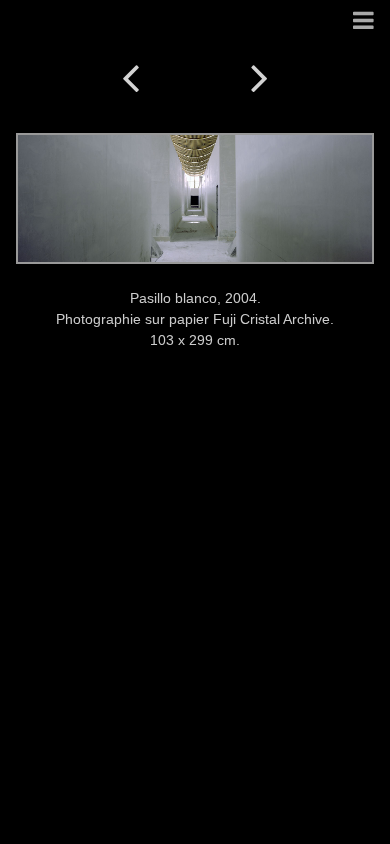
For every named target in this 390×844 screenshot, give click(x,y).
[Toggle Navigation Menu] (363, 21)
